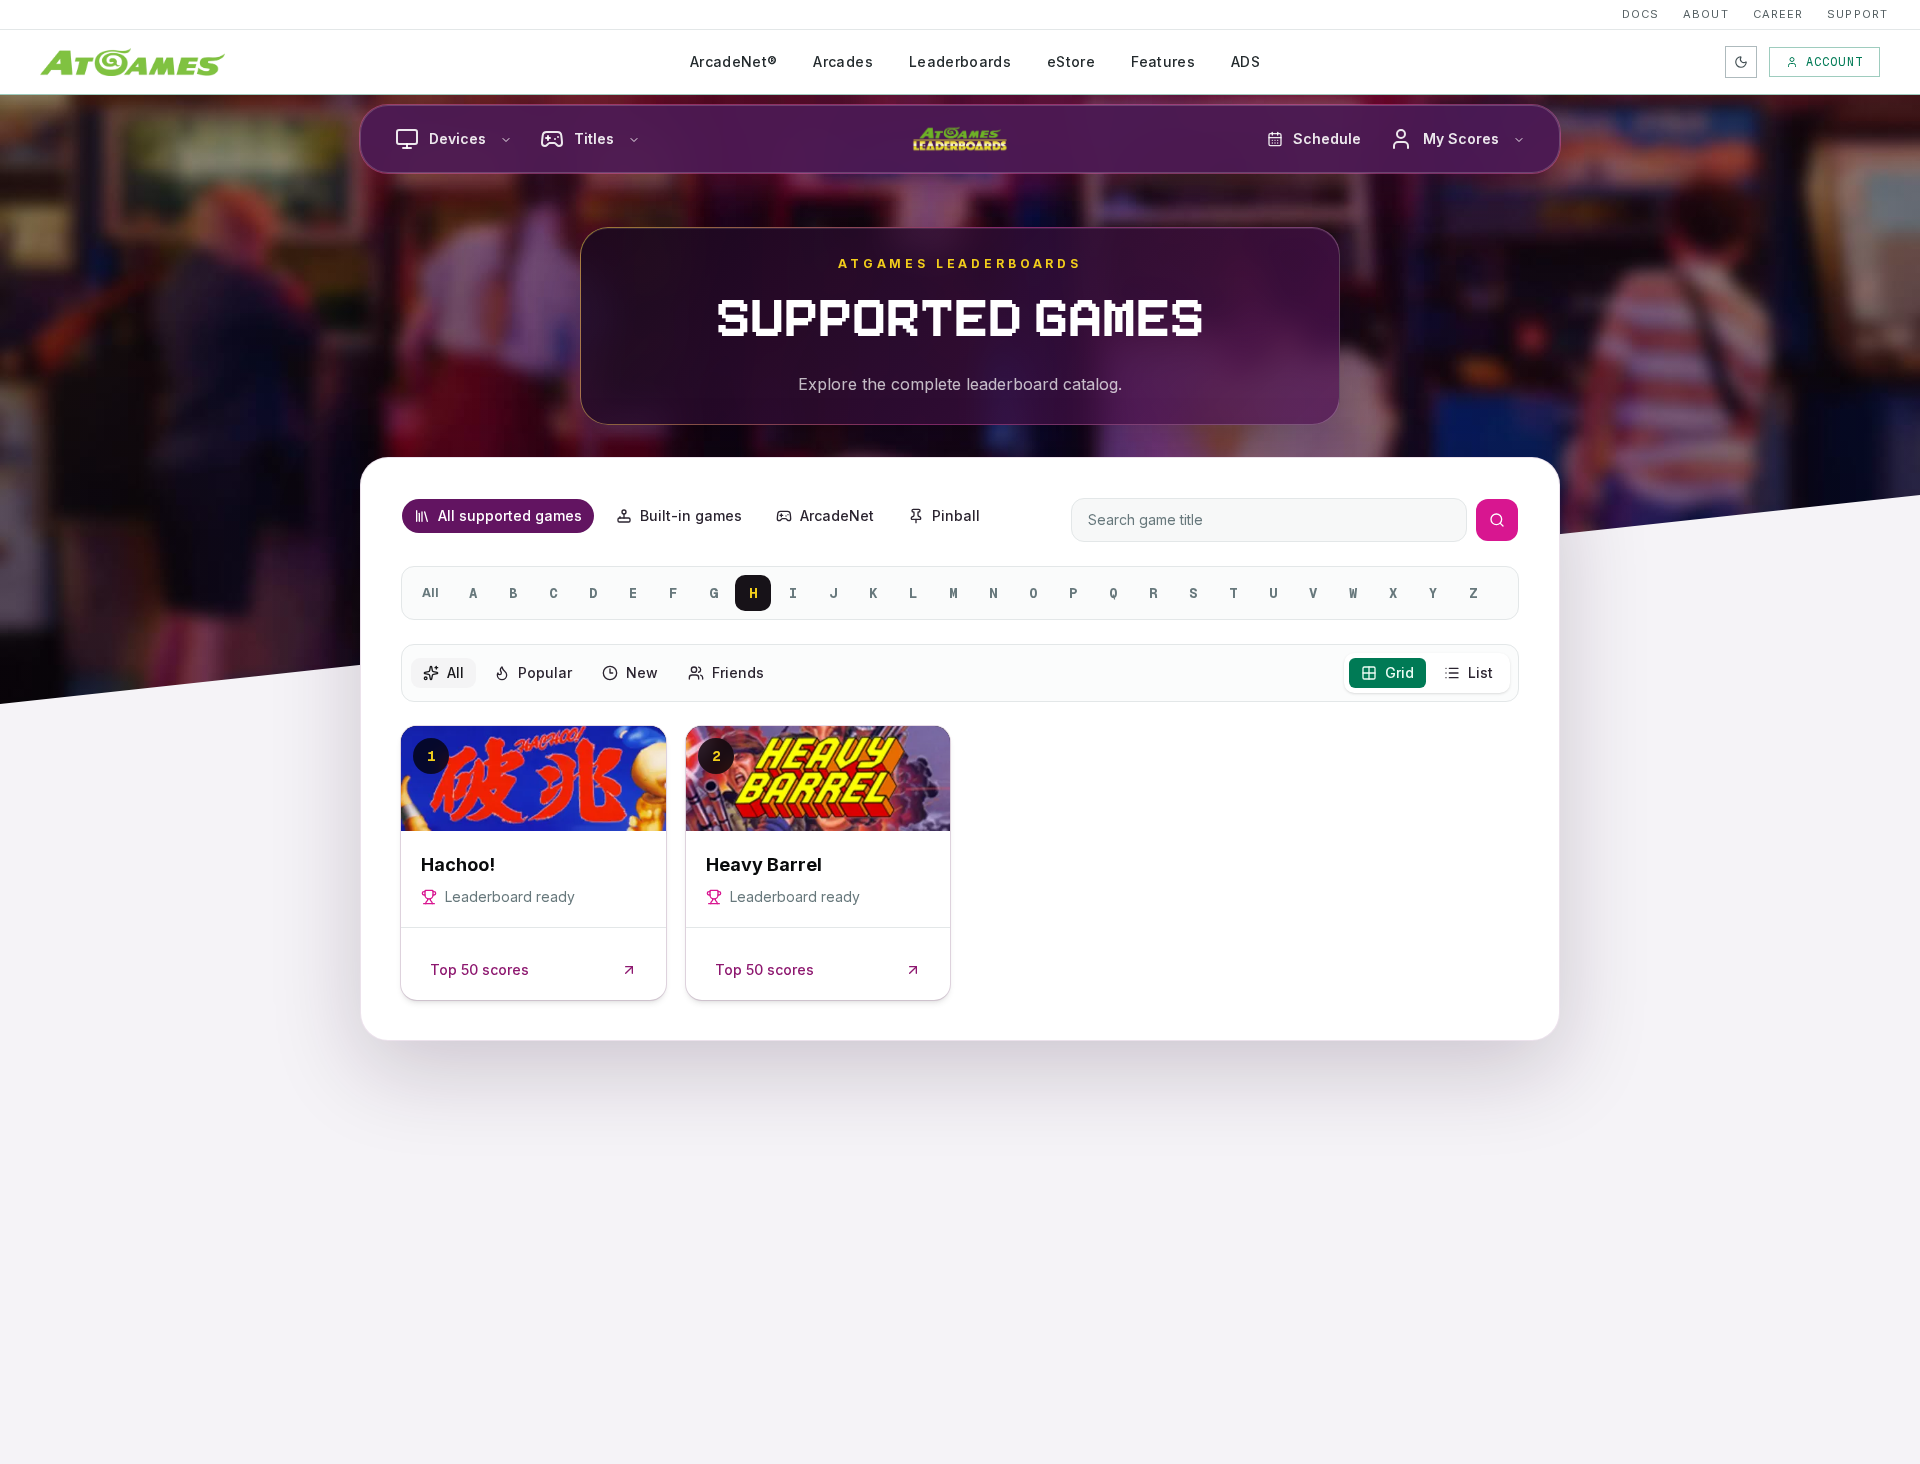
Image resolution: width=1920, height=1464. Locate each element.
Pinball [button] (956, 515)
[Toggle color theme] (1741, 62)
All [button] (455, 672)
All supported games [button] (510, 515)
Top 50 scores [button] (479, 969)
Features (1163, 61)
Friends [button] (738, 672)
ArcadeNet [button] (837, 515)
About (1706, 14)
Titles (594, 138)
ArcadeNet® (734, 61)
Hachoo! (458, 864)
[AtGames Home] (132, 62)
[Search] (1497, 520)
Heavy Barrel (764, 864)
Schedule (1327, 138)
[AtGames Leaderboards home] (960, 139)
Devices (457, 138)
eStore (1071, 61)
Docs (1640, 14)
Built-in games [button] (691, 515)
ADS (1245, 61)
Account (1834, 62)
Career (1778, 14)
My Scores (1461, 138)
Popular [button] (545, 672)
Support (1857, 14)
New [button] (642, 672)
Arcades (842, 61)
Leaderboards (960, 61)
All (430, 592)
